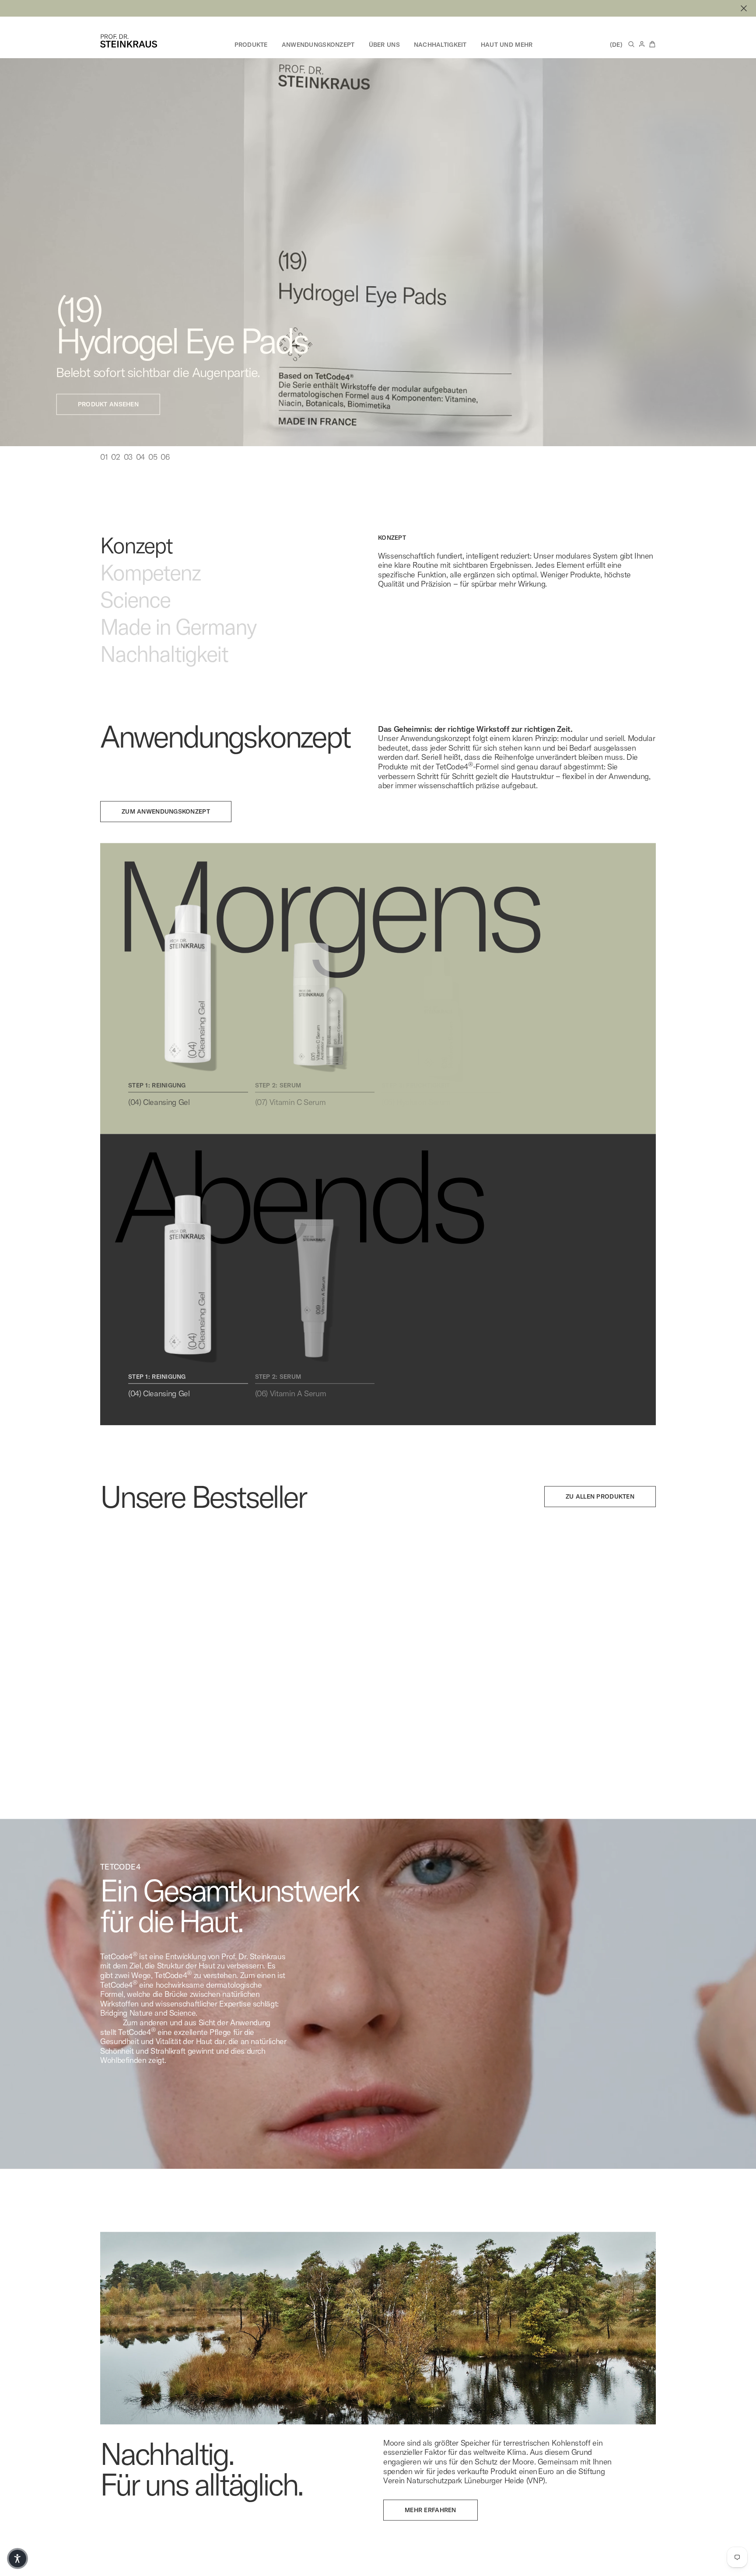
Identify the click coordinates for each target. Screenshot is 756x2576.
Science (135, 611)
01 (104, 468)
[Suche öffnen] (631, 44)
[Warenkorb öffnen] (652, 44)
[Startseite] (129, 41)
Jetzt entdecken (149, 312)
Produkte (251, 45)
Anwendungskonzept (318, 45)
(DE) (616, 45)
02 (115, 468)
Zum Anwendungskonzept (166, 822)
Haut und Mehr (507, 45)
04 (140, 468)
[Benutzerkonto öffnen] (642, 44)
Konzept (136, 556)
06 (165, 468)
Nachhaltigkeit (440, 45)
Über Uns (384, 45)
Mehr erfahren (430, 2521)
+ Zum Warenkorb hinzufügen (68, 1751)
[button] (17, 2559)
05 (153, 468)
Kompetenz (150, 584)
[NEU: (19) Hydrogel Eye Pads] (378, 8)
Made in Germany (178, 638)
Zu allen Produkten (600, 1507)
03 (128, 468)
